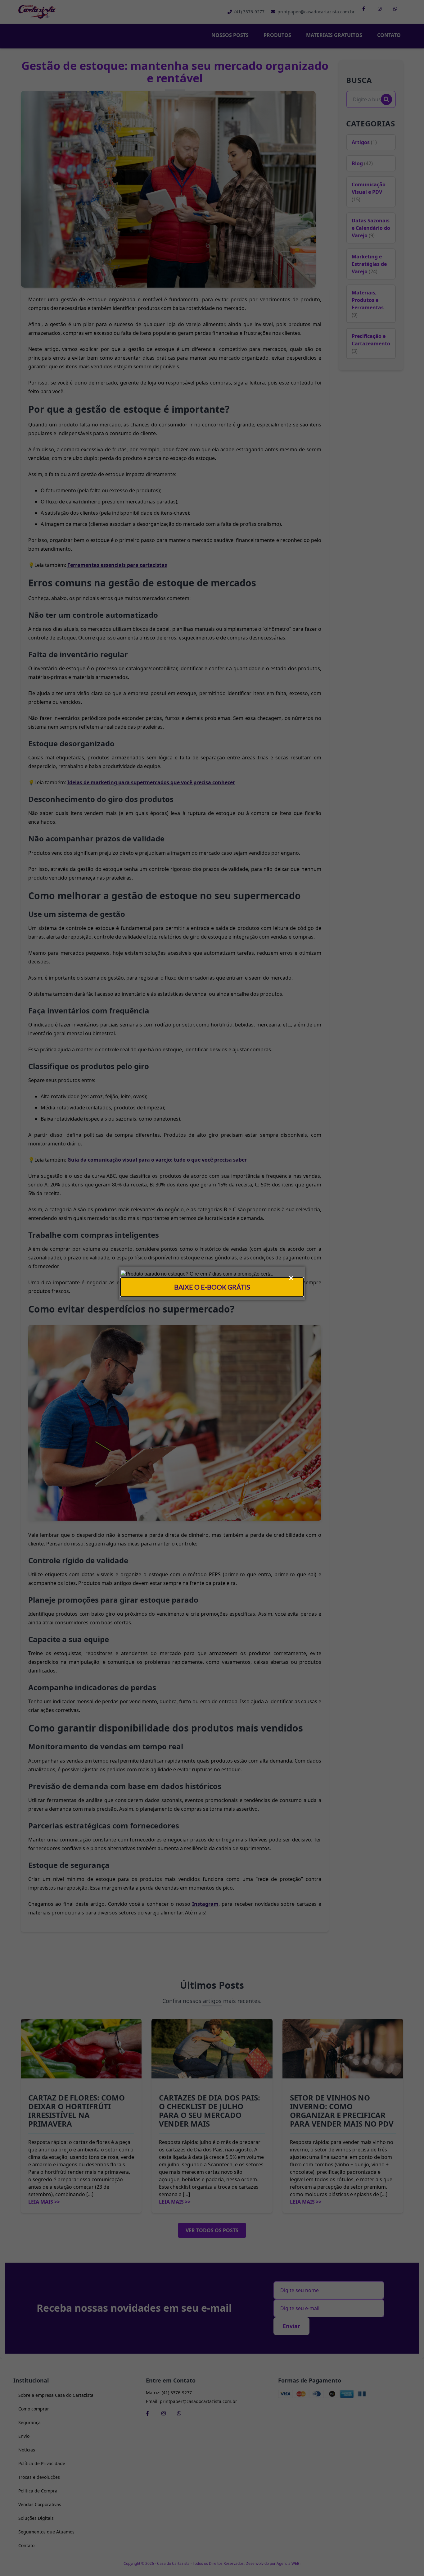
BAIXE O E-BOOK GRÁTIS (212, 1287)
